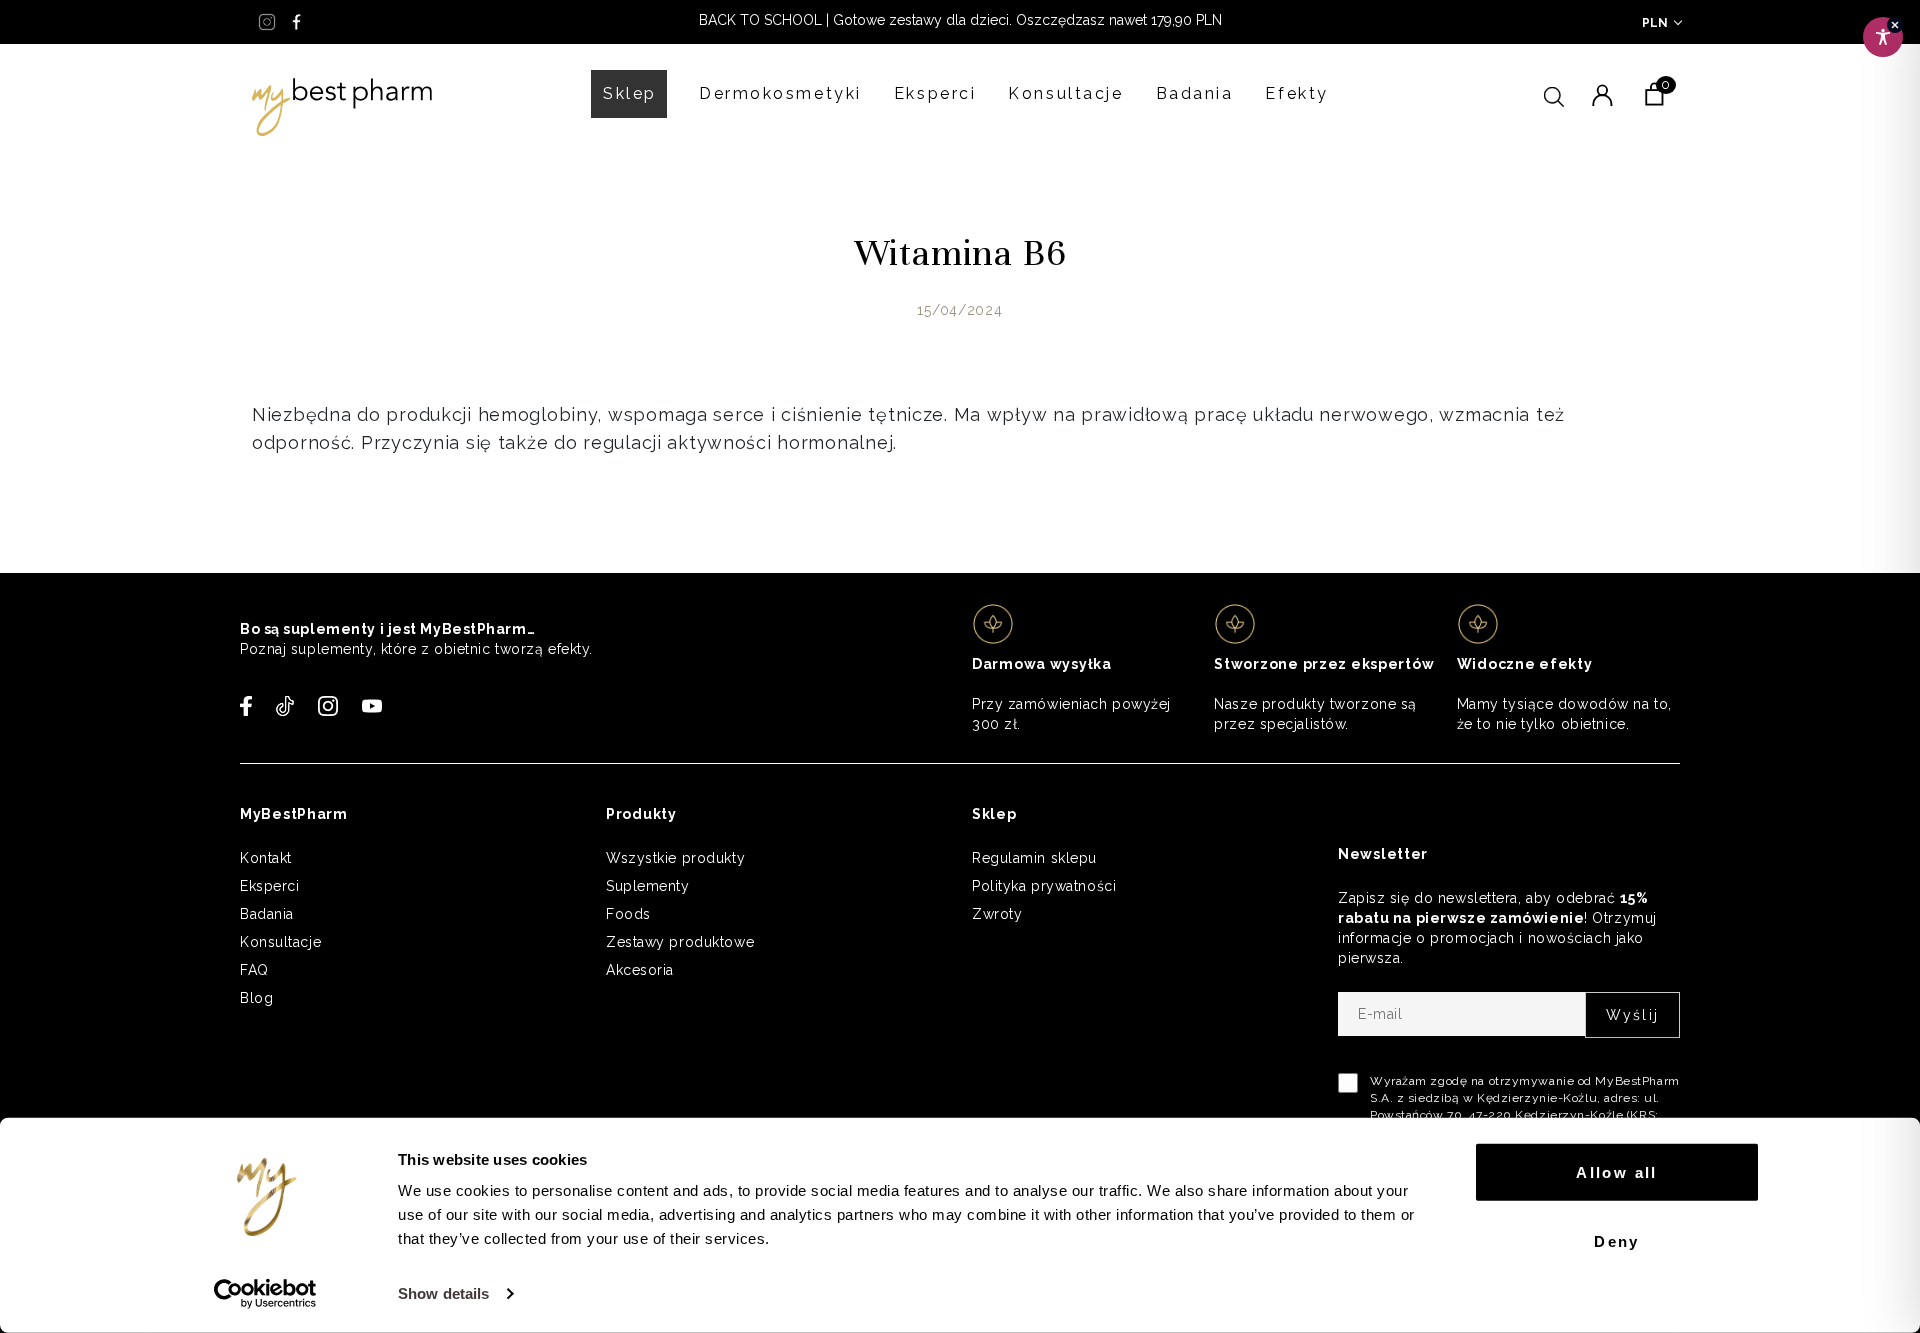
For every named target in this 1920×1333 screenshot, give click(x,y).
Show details (443, 1293)
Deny (1617, 1240)
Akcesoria (640, 970)
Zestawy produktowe (680, 942)
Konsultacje (1065, 93)
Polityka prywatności (1044, 886)
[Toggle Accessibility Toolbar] (1883, 37)
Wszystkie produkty (675, 858)
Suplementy (648, 886)
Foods (628, 914)
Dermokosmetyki (780, 93)
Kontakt (266, 858)
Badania (1195, 93)
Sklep (630, 93)
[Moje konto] (1602, 93)
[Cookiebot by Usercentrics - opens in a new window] (265, 1294)
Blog (256, 998)
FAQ (254, 970)
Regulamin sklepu (1034, 858)
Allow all (1617, 1172)
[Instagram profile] (267, 22)
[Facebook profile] (297, 22)
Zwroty (997, 914)
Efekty (1296, 93)
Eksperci (935, 93)
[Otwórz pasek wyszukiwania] (1554, 94)
